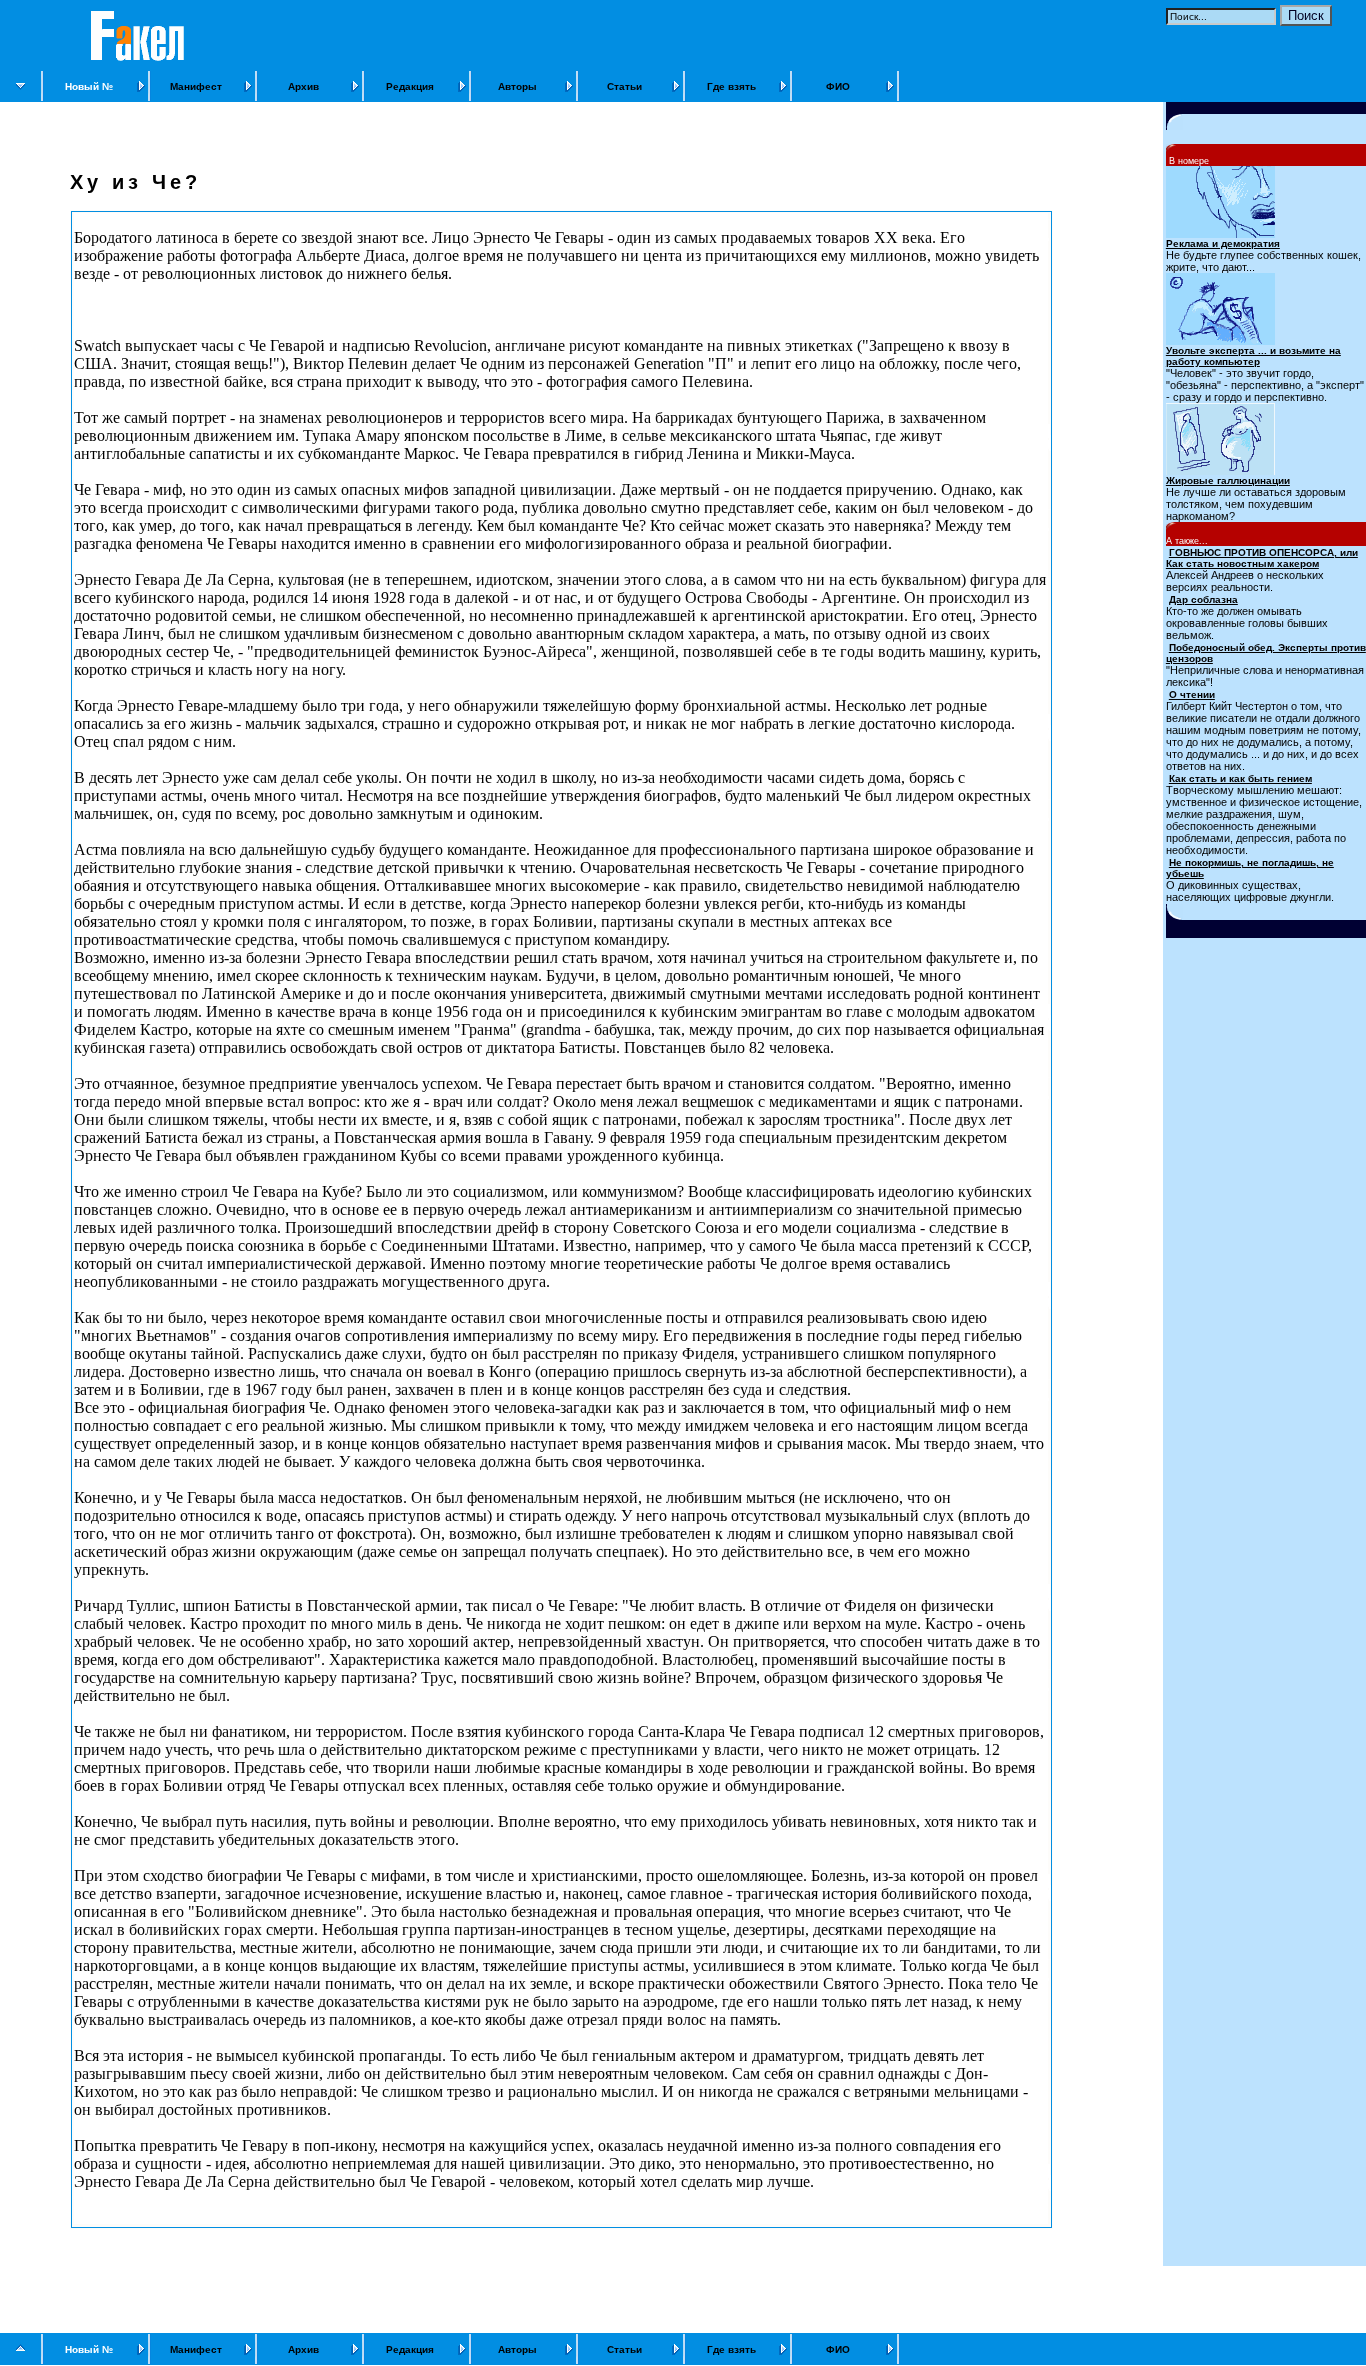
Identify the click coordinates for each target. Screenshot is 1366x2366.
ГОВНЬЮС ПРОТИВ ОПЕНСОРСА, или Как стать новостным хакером (1262, 558)
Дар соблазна (1203, 599)
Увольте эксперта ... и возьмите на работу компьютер (1253, 356)
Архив (303, 86)
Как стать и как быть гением (1240, 778)
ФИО (838, 86)
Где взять (731, 86)
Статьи (624, 86)
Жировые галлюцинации (1228, 480)
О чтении (1192, 694)
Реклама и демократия (1223, 243)
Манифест (196, 86)
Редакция (410, 86)
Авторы (517, 86)
